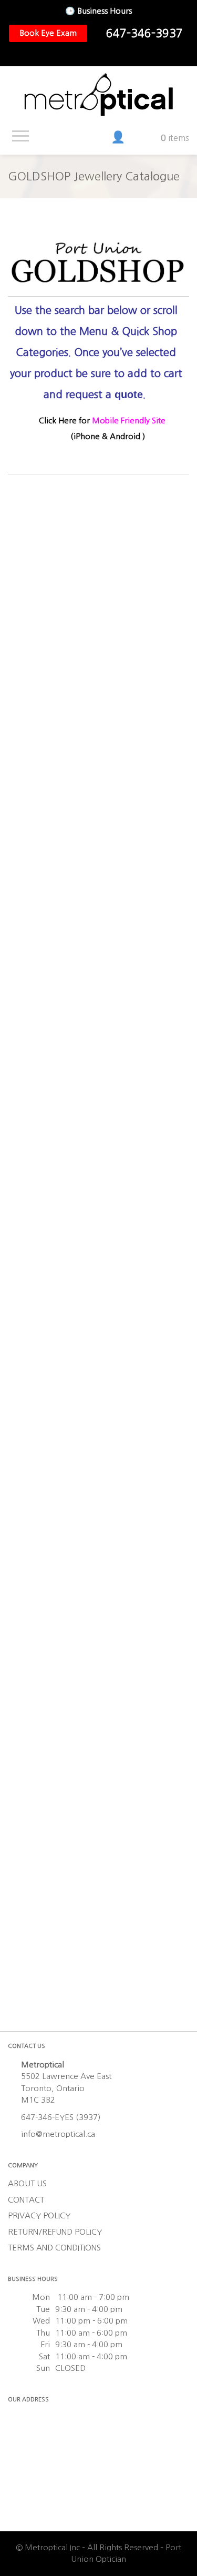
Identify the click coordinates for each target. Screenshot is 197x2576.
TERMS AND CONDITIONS (54, 2248)
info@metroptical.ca (58, 2134)
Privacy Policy (39, 2215)
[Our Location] (118, 55)
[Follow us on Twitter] (101, 55)
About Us (27, 2183)
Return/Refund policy (55, 2232)
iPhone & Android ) (109, 436)
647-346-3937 (144, 33)
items (175, 138)
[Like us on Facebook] (85, 55)
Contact (26, 2200)
